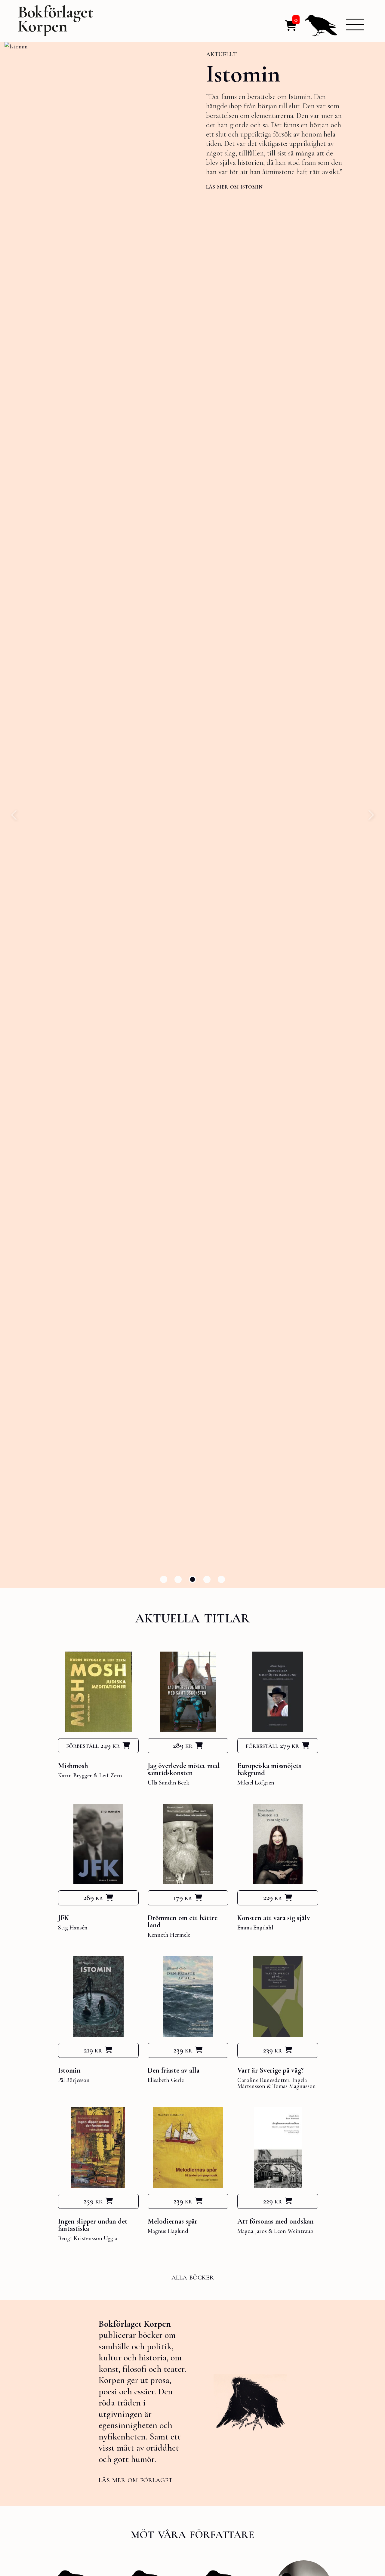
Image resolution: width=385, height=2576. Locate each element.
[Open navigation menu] (355, 24)
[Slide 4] (207, 1579)
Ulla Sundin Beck (168, 1783)
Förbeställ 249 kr (93, 1745)
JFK (63, 1918)
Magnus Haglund (168, 2231)
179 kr (183, 1898)
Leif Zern (111, 1775)
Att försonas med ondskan (276, 2221)
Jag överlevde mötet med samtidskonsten (184, 1769)
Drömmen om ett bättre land (183, 1921)
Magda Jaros (252, 2231)
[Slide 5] (221, 1579)
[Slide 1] (164, 1579)
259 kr (93, 2201)
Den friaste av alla (174, 2070)
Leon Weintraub (294, 2231)
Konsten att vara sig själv (274, 1918)
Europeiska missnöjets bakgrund (269, 1769)
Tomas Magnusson (294, 2086)
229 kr (273, 1898)
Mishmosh (73, 1766)
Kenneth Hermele (169, 1935)
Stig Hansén (73, 1928)
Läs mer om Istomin (234, 186)
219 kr (93, 2050)
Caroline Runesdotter (263, 2080)
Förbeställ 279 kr (272, 1745)
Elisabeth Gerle (166, 2080)
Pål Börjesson (74, 2080)
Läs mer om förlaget (136, 2479)
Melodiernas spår (172, 2221)
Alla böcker (193, 2277)
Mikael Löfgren (256, 1783)
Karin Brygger (75, 1775)
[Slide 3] (192, 1579)
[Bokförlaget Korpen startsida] (56, 22)
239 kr (183, 2050)
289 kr (183, 1745)
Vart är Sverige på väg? (270, 2070)
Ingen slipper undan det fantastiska (93, 2225)
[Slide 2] (178, 1579)
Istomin (243, 74)
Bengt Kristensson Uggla (88, 2238)
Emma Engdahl (255, 1928)
